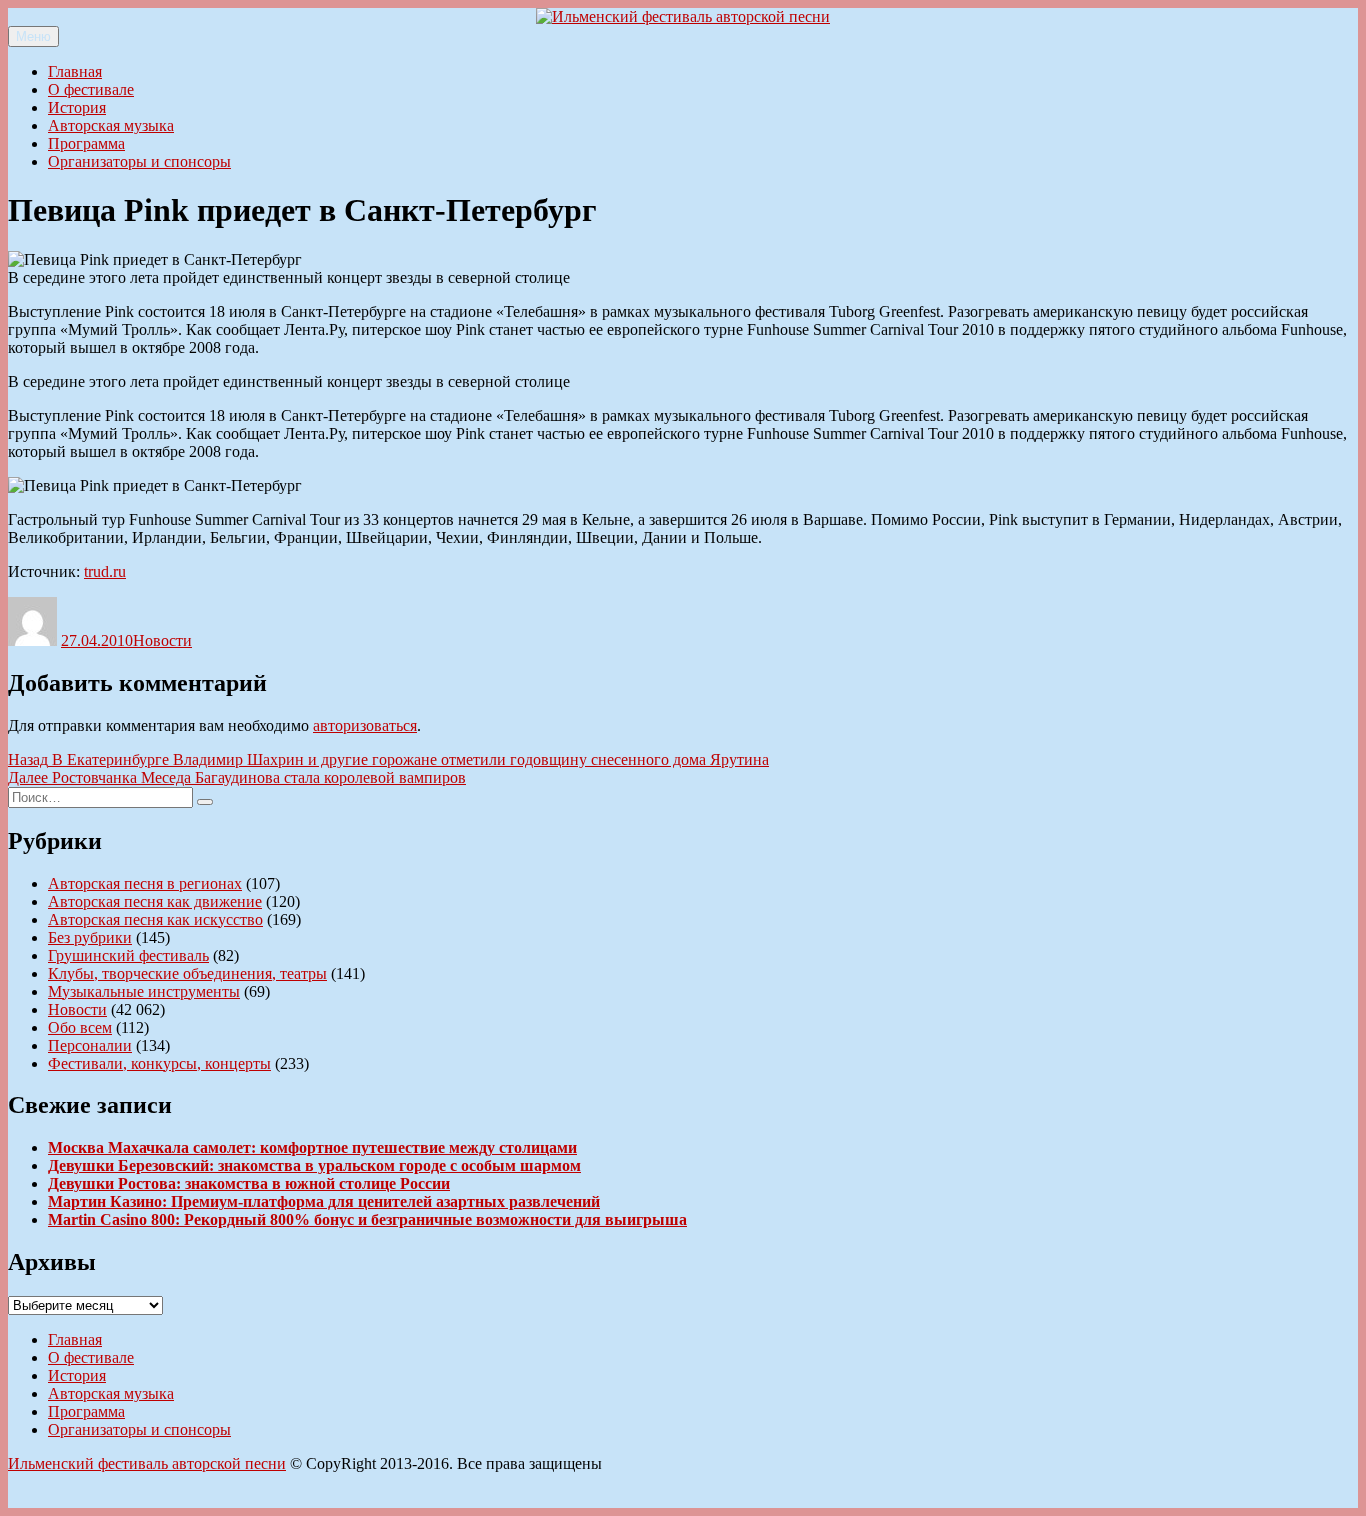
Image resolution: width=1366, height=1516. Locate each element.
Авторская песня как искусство (155, 919)
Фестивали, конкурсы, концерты (159, 1063)
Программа (86, 143)
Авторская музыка (111, 125)
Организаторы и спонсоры (139, 161)
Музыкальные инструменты (144, 991)
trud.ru (105, 571)
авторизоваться (365, 725)
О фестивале (91, 89)
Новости (162, 640)
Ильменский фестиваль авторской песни (147, 1463)
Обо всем (80, 1027)
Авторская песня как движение (155, 901)
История (77, 107)
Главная (75, 71)
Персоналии (90, 1045)
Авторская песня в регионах (145, 883)
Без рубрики (90, 937)
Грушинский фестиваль (128, 955)
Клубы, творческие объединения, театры (187, 973)
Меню (33, 36)
